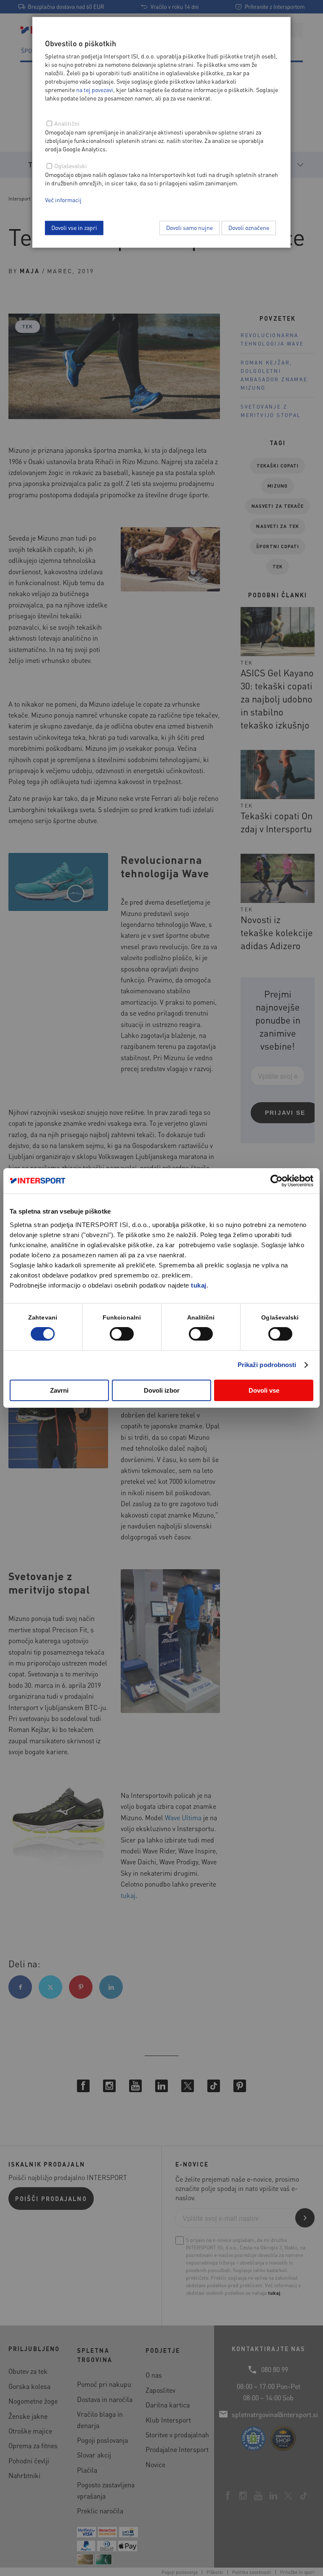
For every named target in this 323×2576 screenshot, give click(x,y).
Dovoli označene (249, 227)
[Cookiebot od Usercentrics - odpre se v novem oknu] (277, 1181)
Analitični (67, 123)
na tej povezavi (95, 90)
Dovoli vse (264, 1390)
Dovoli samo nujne (189, 227)
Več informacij (63, 200)
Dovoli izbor (162, 1390)
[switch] (122, 1334)
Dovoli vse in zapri (74, 227)
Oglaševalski (71, 166)
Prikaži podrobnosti (267, 1365)
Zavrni (59, 1390)
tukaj (199, 1285)
